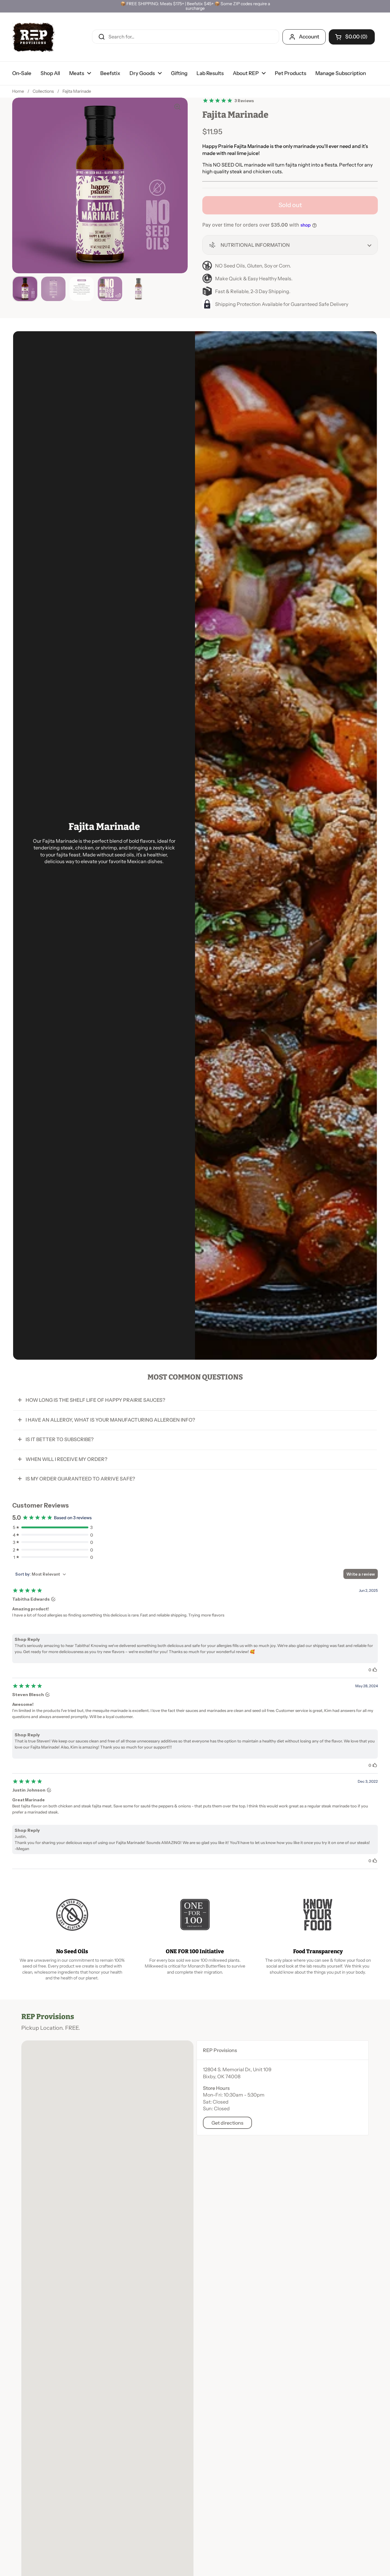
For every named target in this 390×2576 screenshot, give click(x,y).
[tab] (283, 2050)
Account (309, 37)
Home (18, 91)
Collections (43, 91)
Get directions (227, 2123)
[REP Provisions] (34, 37)
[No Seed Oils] (72, 1915)
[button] (290, 245)
